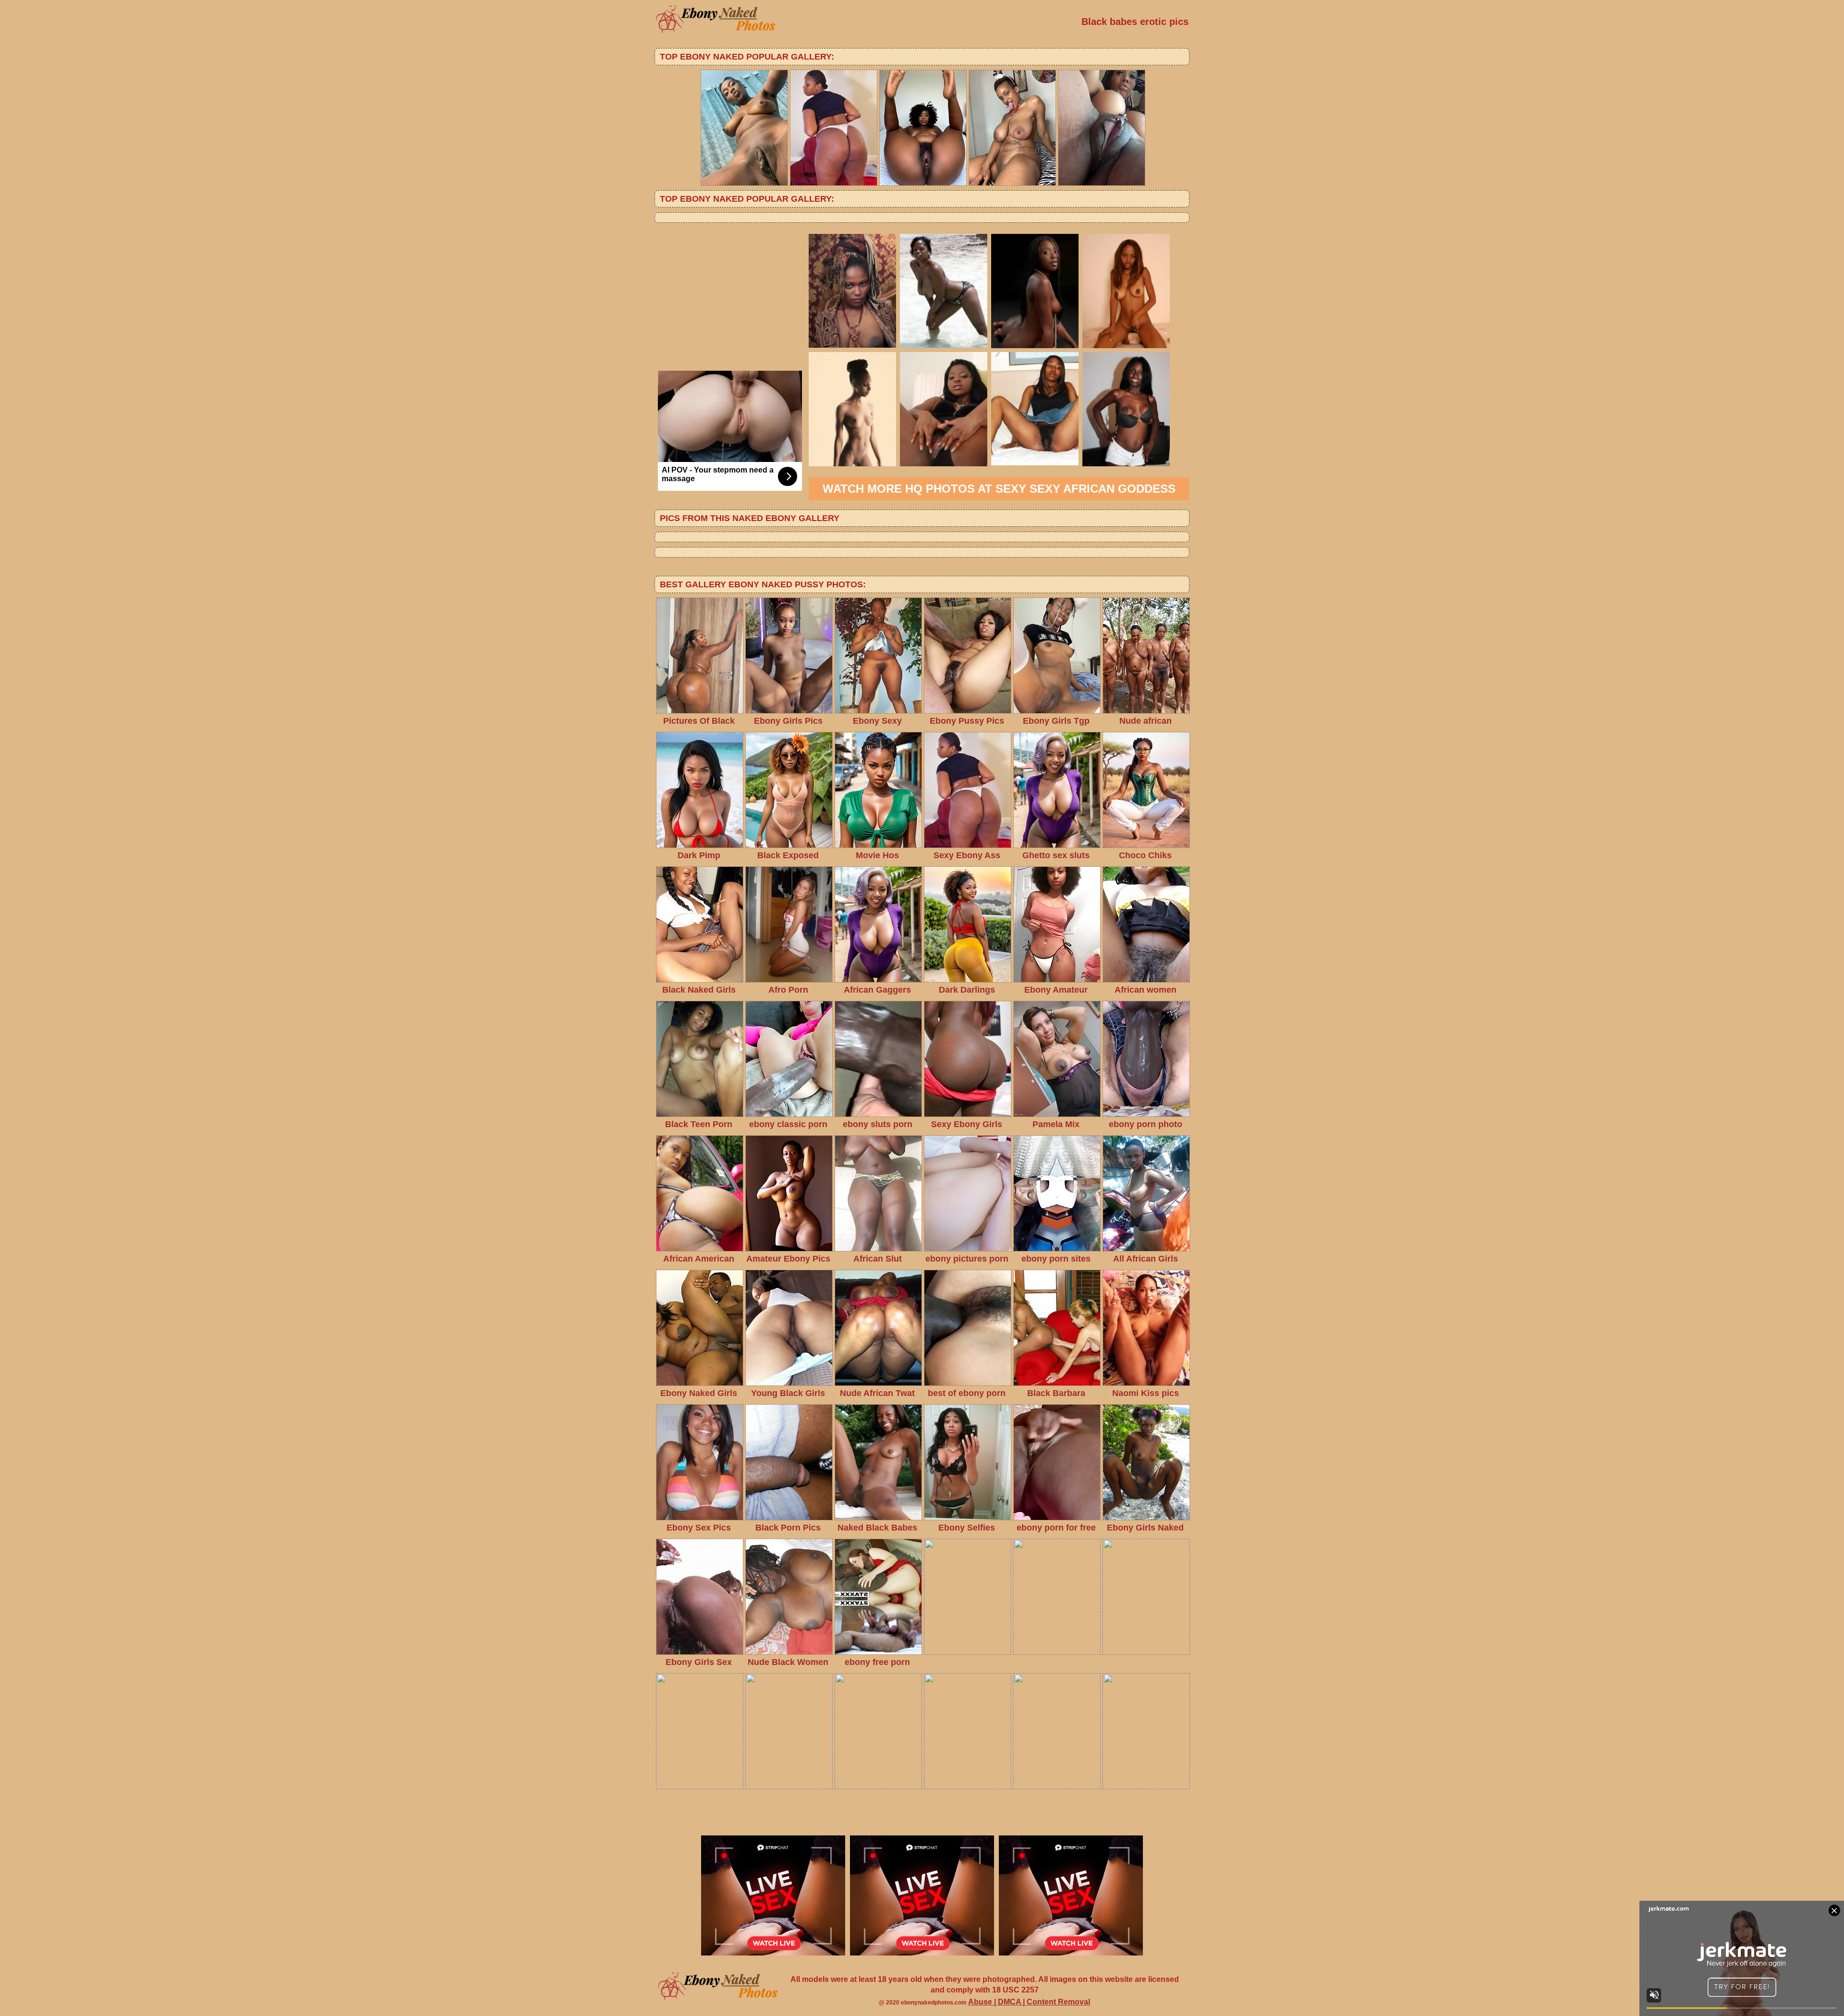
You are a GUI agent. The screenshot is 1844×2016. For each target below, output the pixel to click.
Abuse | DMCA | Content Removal (1029, 2002)
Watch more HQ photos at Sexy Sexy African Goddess (999, 489)
